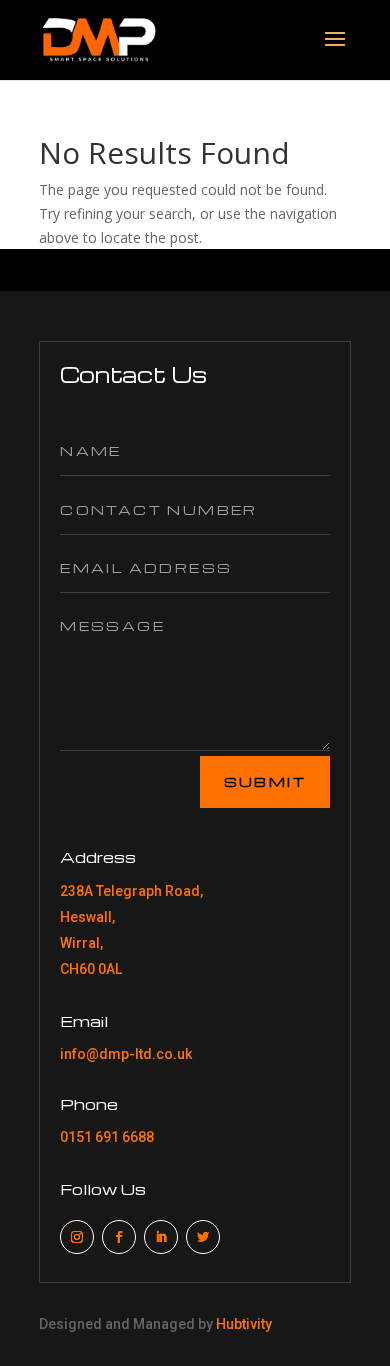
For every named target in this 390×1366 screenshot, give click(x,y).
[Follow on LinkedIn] (161, 1237)
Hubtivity (244, 1324)
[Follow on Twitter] (203, 1237)
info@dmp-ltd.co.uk (126, 1054)
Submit (265, 781)
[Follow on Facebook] (119, 1237)
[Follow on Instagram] (77, 1237)
